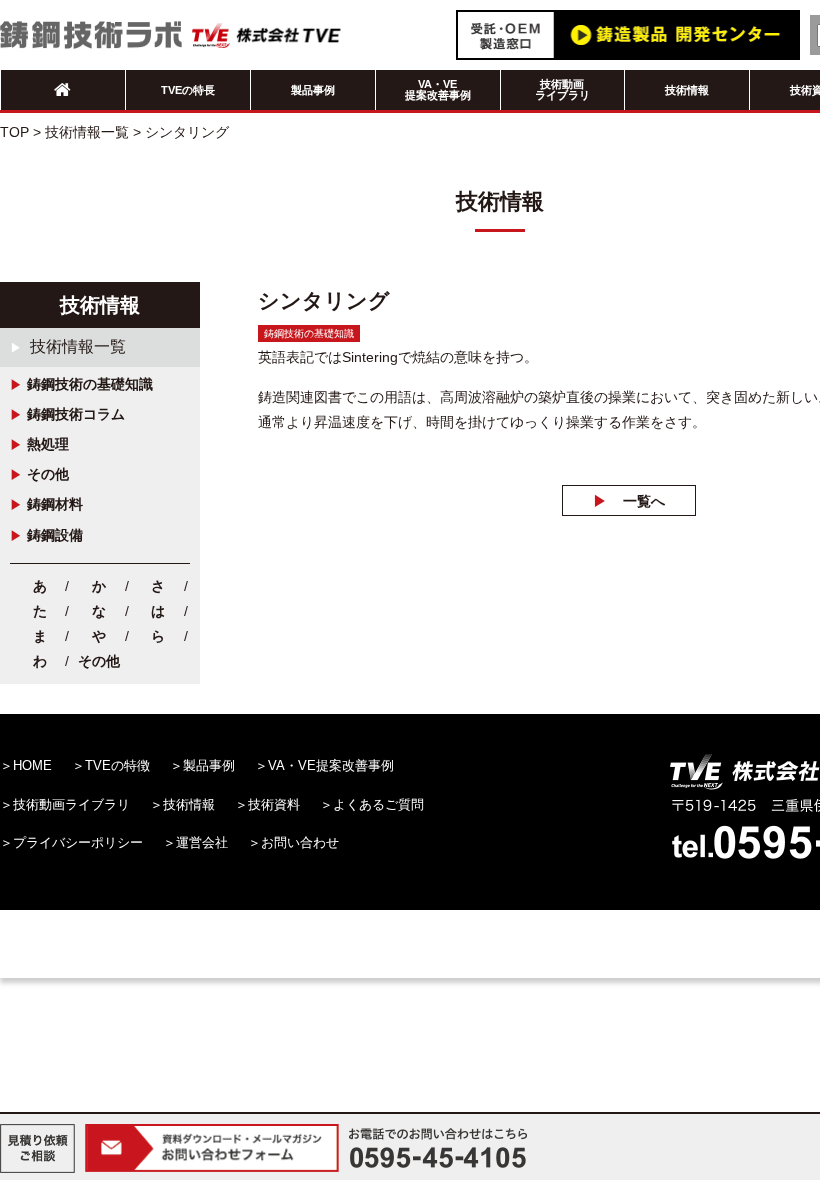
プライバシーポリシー (78, 842)
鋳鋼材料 (55, 504)
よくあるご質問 (378, 804)
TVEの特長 (188, 90)
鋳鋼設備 (55, 535)
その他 (48, 474)
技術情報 (687, 90)
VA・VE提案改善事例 (438, 89)
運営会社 (202, 842)
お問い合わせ (300, 842)
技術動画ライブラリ (562, 89)
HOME (32, 765)
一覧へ (644, 501)
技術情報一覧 (78, 346)
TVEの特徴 (117, 765)
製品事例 (313, 90)
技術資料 (274, 804)
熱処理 (48, 444)
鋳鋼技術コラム (76, 414)
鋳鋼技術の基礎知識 (90, 384)
